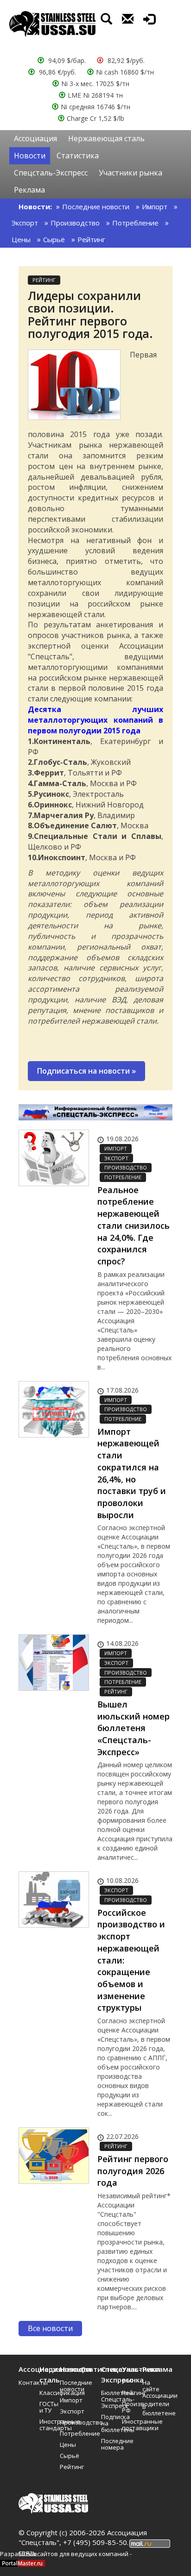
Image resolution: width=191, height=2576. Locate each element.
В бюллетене (150, 2410)
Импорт (155, 206)
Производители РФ (129, 2407)
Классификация (47, 2393)
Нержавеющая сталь (106, 138)
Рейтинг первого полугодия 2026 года (133, 2171)
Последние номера (108, 2444)
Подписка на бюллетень (108, 2423)
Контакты (26, 2382)
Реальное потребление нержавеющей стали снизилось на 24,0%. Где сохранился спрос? (134, 1225)
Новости (30, 156)
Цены (21, 239)
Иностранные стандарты (47, 2425)
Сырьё (54, 239)
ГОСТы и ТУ (47, 2407)
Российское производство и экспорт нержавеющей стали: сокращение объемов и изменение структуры (131, 1960)
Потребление (135, 223)
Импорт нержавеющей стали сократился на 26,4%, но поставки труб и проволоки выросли (132, 1473)
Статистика (78, 156)
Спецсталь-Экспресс (51, 173)
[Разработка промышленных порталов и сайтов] (22, 2563)
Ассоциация (35, 138)
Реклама (29, 190)
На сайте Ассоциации (150, 2389)
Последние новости (96, 206)
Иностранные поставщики (129, 2425)
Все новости (50, 2328)
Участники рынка (131, 173)
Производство (75, 223)
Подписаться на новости (86, 1071)
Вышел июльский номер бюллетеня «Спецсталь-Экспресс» (134, 1728)
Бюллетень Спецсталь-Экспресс (108, 2399)
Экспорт (25, 223)
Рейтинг (91, 239)
